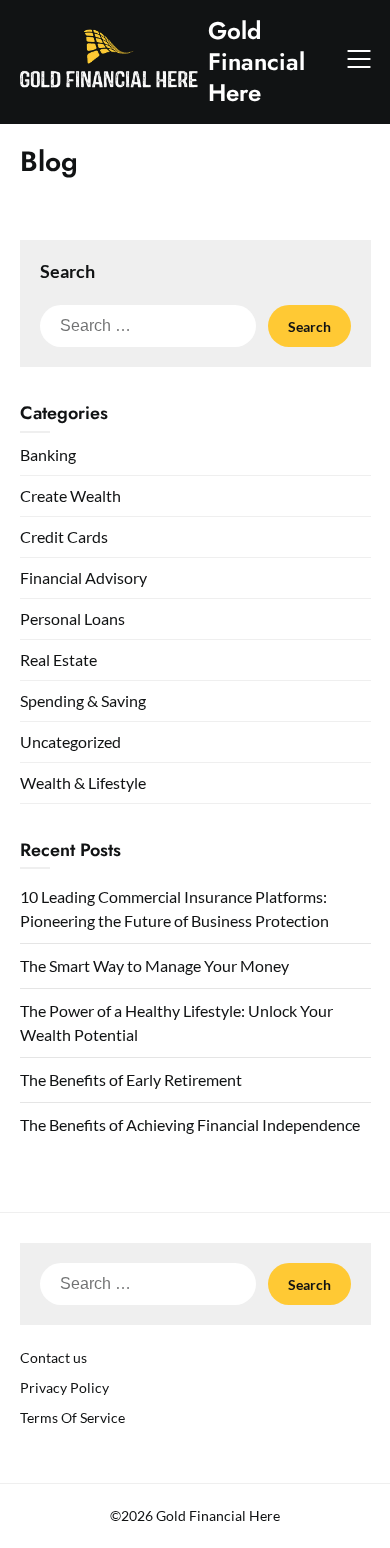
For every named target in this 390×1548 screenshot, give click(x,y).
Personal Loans (72, 618)
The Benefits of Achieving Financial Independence (190, 1124)
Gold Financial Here (256, 62)
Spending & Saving (83, 700)
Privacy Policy (64, 1387)
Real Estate (58, 659)
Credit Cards (64, 536)
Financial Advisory (83, 577)
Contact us (53, 1357)
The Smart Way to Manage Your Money (154, 965)
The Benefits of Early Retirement (131, 1079)
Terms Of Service (72, 1417)
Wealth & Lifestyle (83, 782)
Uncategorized (70, 741)
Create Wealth (70, 495)
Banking (48, 454)
